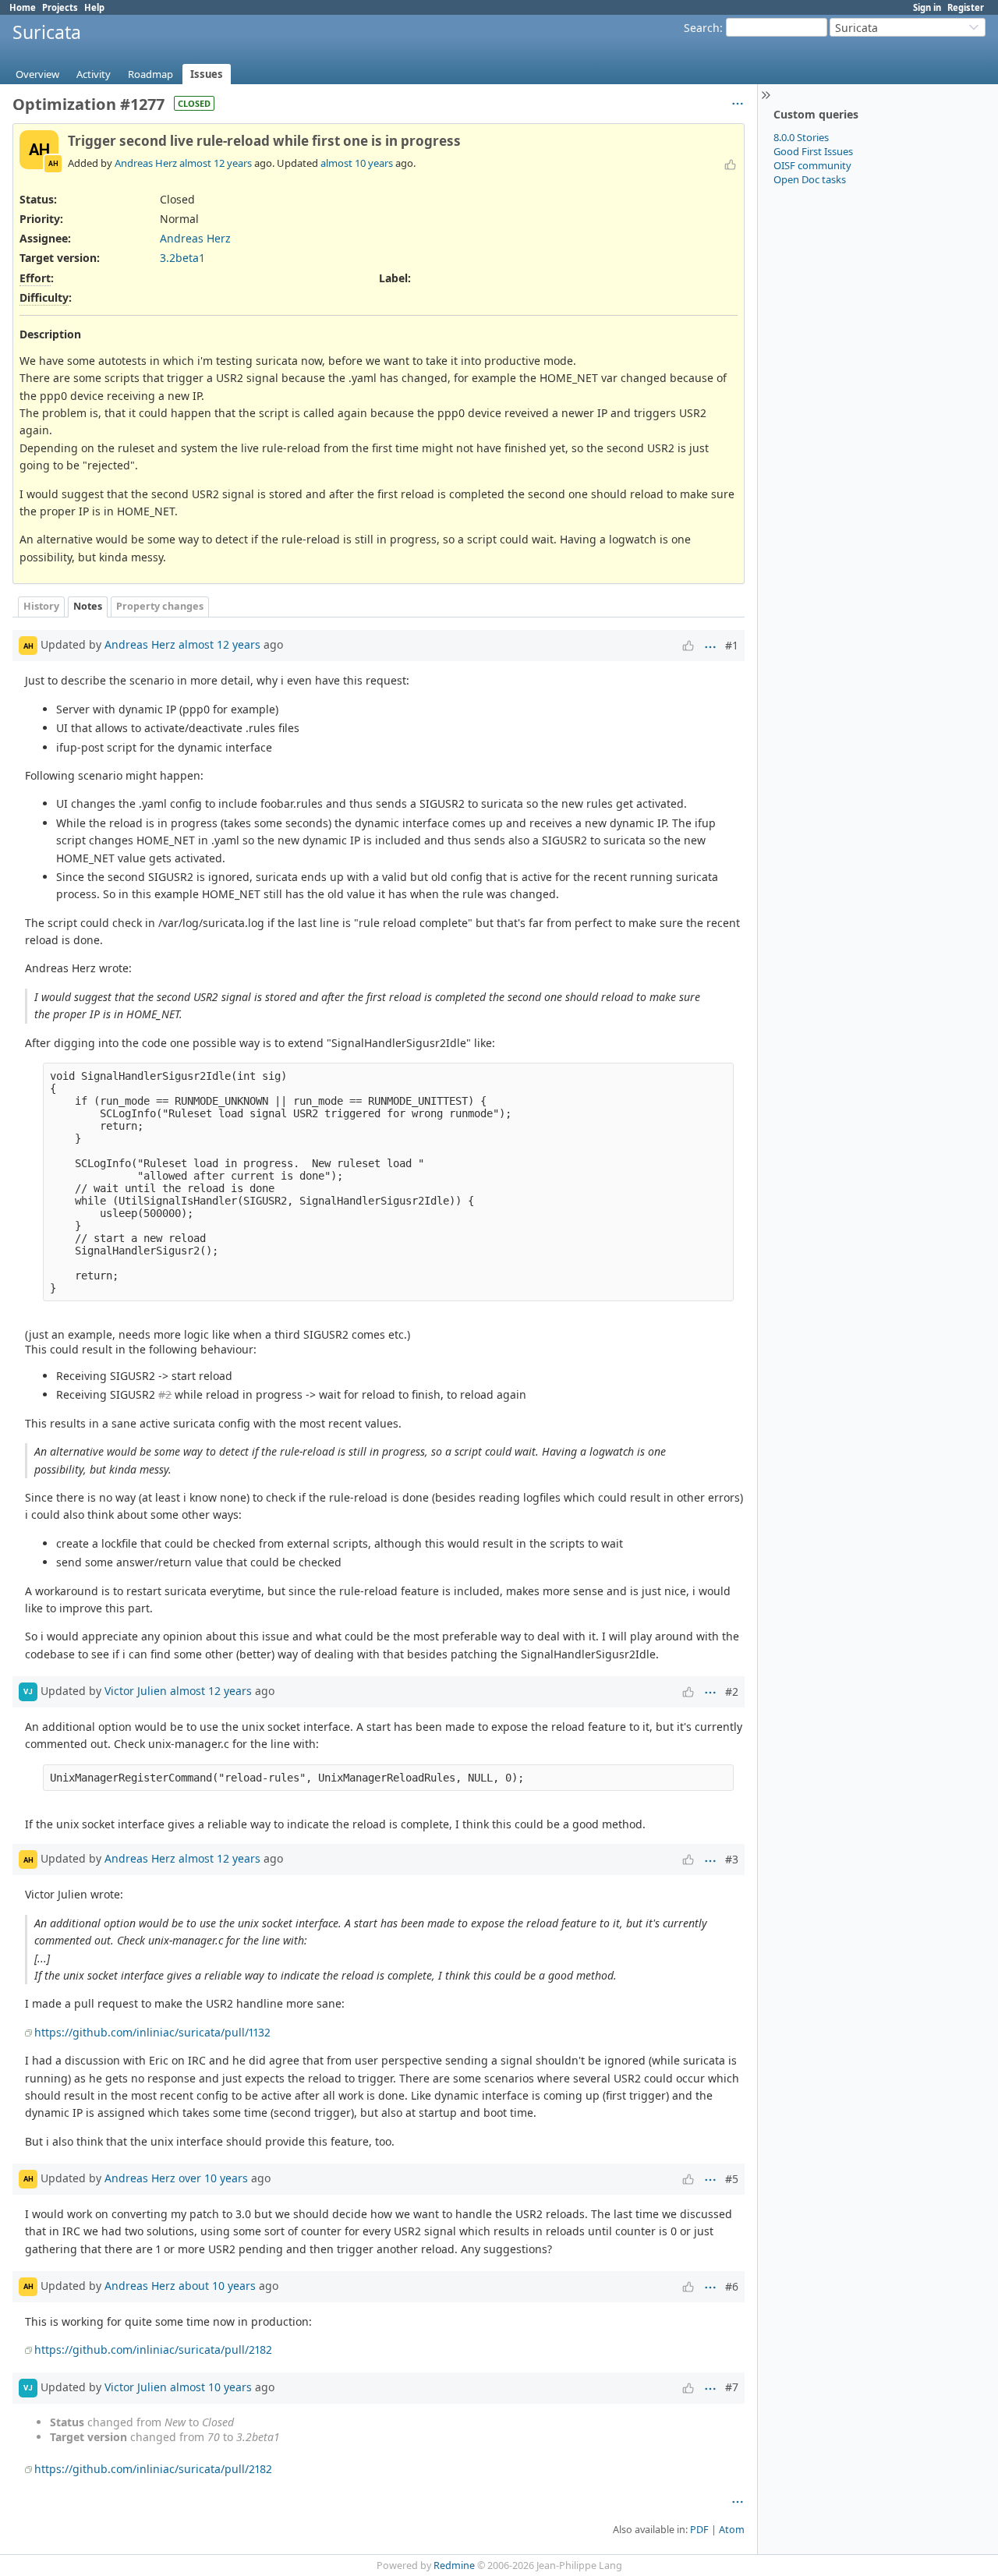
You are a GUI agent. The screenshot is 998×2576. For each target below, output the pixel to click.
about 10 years (217, 2286)
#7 (732, 2387)
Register (966, 7)
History (41, 606)
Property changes (160, 606)
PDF (699, 2530)
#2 (165, 1394)
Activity (94, 74)
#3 (732, 1859)
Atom (732, 2530)
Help (94, 7)
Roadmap (150, 74)
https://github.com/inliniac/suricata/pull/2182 (153, 2350)
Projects (60, 7)
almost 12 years (216, 163)
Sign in (927, 7)
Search (702, 28)
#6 (732, 2286)
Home (23, 7)
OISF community (812, 165)
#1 (732, 645)
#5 (732, 2179)
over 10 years (213, 2178)
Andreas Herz (146, 163)
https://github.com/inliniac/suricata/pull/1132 (152, 2032)
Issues (207, 74)
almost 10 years (357, 163)
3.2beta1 (182, 258)
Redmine (454, 2565)
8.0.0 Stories (801, 137)
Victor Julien (136, 1691)
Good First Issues (813, 151)
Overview (37, 74)
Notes (88, 606)
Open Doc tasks (810, 179)
